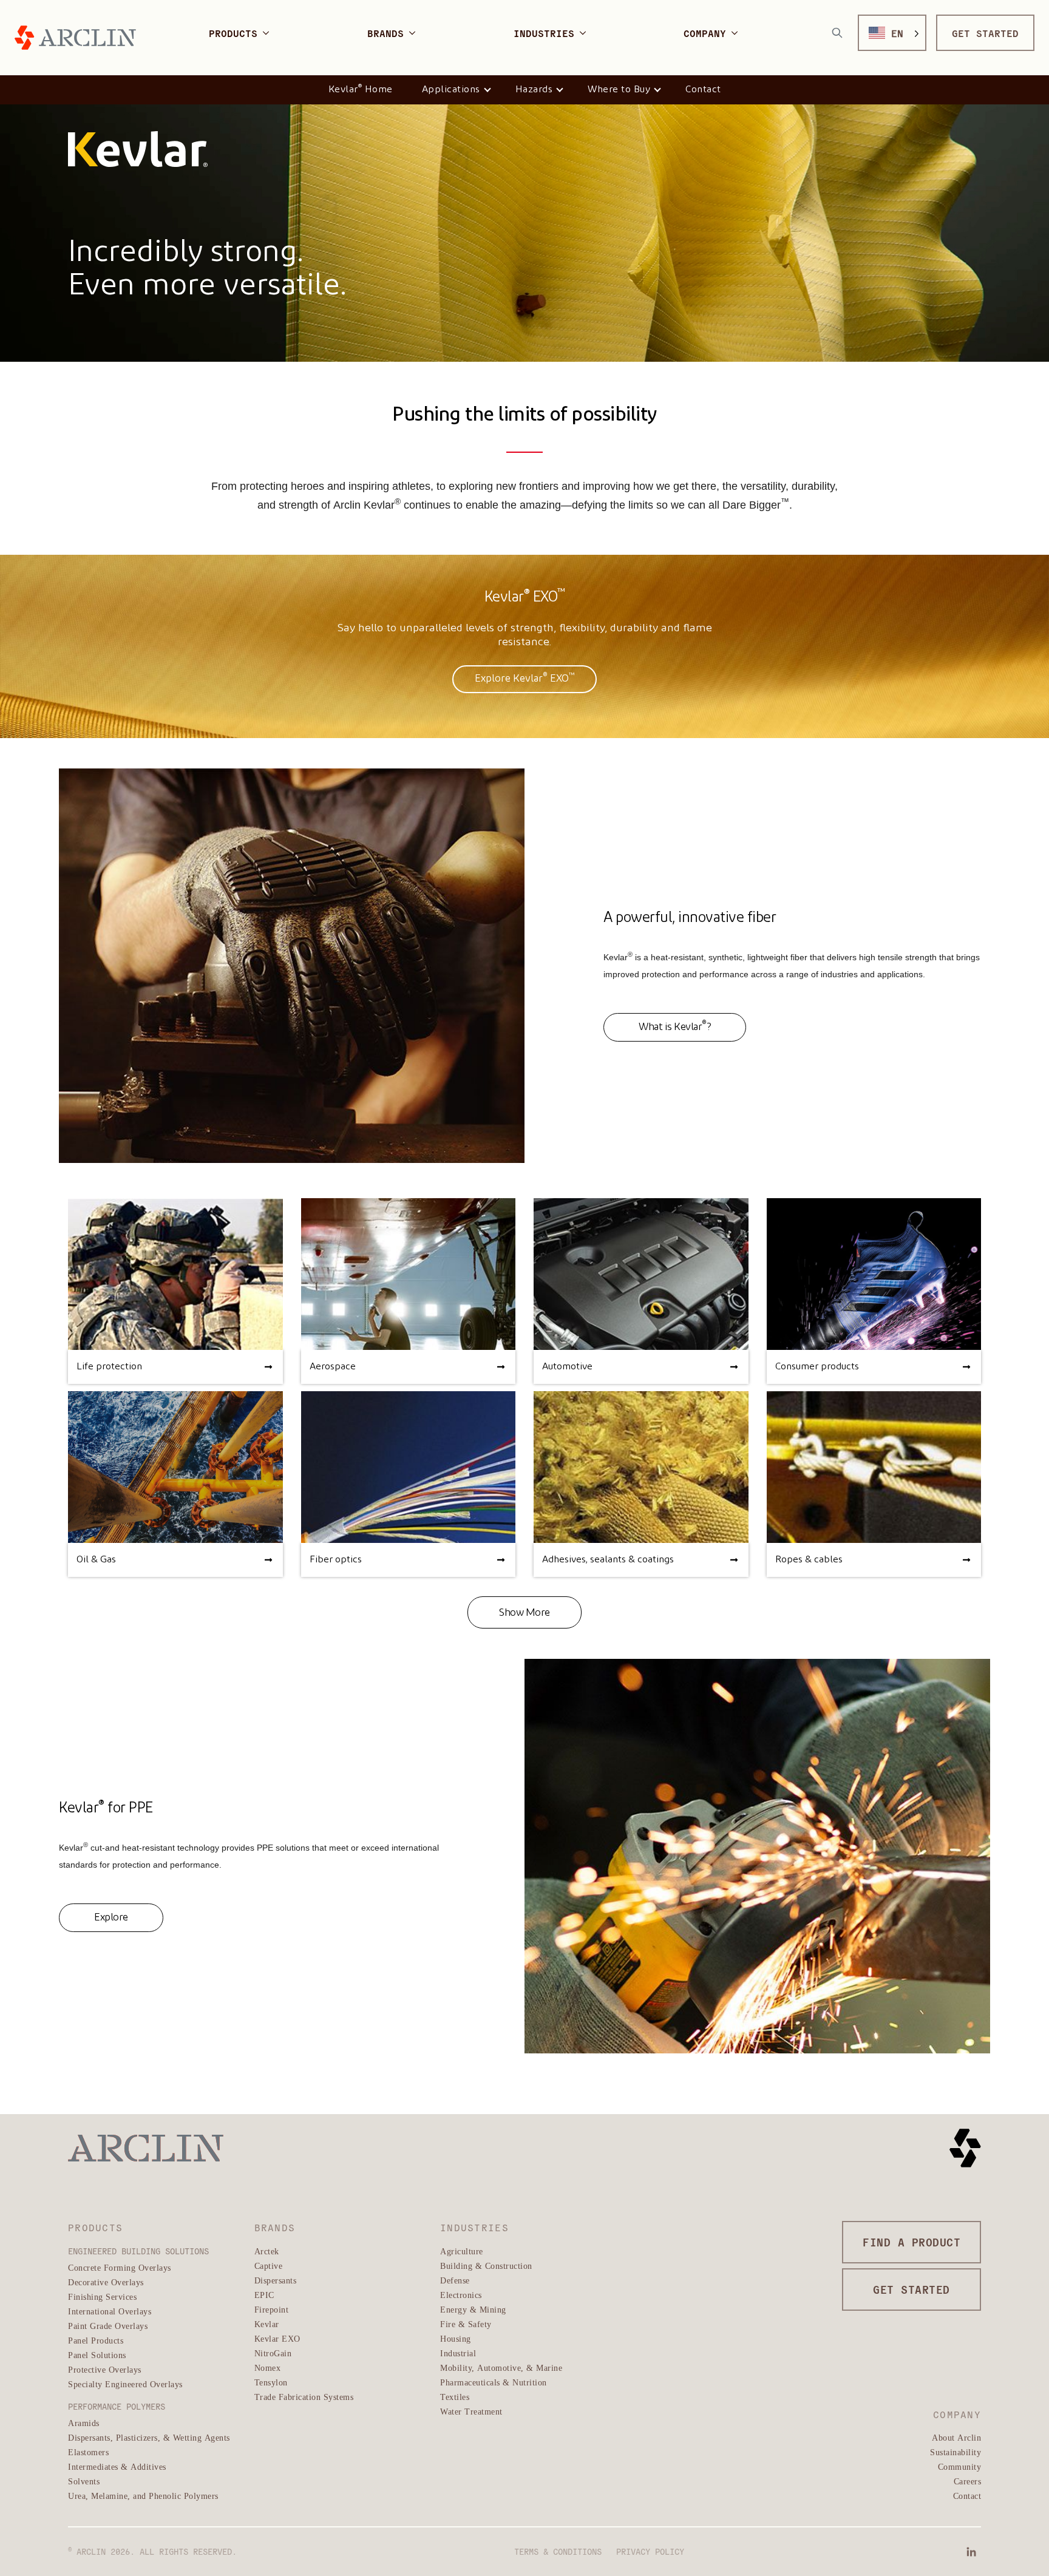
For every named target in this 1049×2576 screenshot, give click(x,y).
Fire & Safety (466, 2324)
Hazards (534, 90)
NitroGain (273, 2353)
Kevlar (267, 2324)
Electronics (461, 2295)
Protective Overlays (105, 2369)
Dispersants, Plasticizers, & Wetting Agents (149, 2437)
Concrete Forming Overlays (120, 2267)
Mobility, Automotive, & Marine (501, 2368)
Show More (524, 1613)
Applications (451, 90)
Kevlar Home (361, 89)
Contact (703, 90)
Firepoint (272, 2309)
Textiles (455, 2397)
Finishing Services (102, 2296)
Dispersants (276, 2280)
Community (960, 2466)
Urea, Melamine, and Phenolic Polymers (143, 2496)
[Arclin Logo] (75, 38)
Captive (269, 2266)
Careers (968, 2481)
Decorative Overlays (106, 2282)
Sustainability (956, 2452)
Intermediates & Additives (117, 2466)
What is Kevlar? (675, 1026)
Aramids (84, 2423)
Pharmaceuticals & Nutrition (494, 2382)
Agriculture (462, 2251)
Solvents (84, 2481)
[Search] (837, 33)
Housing (456, 2338)
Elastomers (88, 2452)
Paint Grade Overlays (108, 2326)
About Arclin (956, 2437)
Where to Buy (619, 90)
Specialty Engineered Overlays (125, 2384)
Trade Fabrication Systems (304, 2397)
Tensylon (271, 2382)
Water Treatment (471, 2411)
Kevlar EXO (277, 2338)
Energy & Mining (473, 2309)
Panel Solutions (97, 2355)
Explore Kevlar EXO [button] (524, 678)
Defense (455, 2280)
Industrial (458, 2353)
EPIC (264, 2295)
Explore (111, 1918)
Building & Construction (486, 2266)
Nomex (268, 2368)
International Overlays (110, 2311)
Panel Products (96, 2340)
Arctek (267, 2251)
